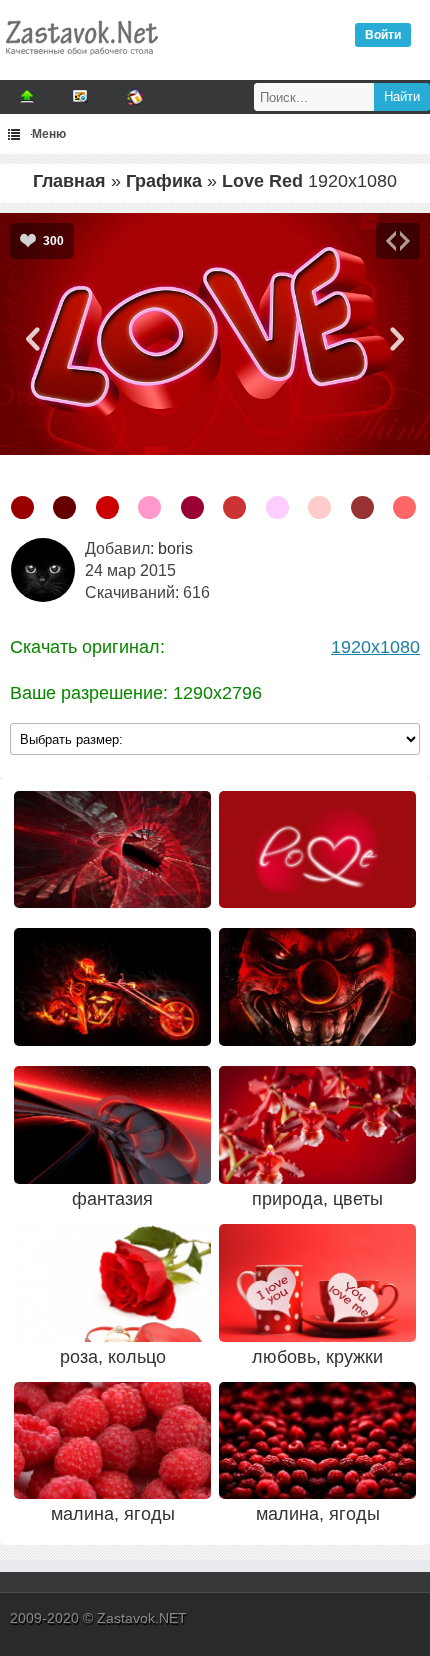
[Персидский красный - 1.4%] (234, 507)
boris (175, 548)
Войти (383, 35)
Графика (164, 181)
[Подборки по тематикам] (81, 97)
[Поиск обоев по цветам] (135, 97)
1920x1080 (375, 647)
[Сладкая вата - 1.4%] (277, 507)
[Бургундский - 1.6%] (192, 507)
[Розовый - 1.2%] (319, 507)
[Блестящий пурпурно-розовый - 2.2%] (149, 507)
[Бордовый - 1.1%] (362, 507)
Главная (69, 181)
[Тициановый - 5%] (107, 507)
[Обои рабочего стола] (81, 60)
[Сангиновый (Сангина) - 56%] (22, 507)
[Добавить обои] (27, 97)
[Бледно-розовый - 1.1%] (404, 507)
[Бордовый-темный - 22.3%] (64, 507)
